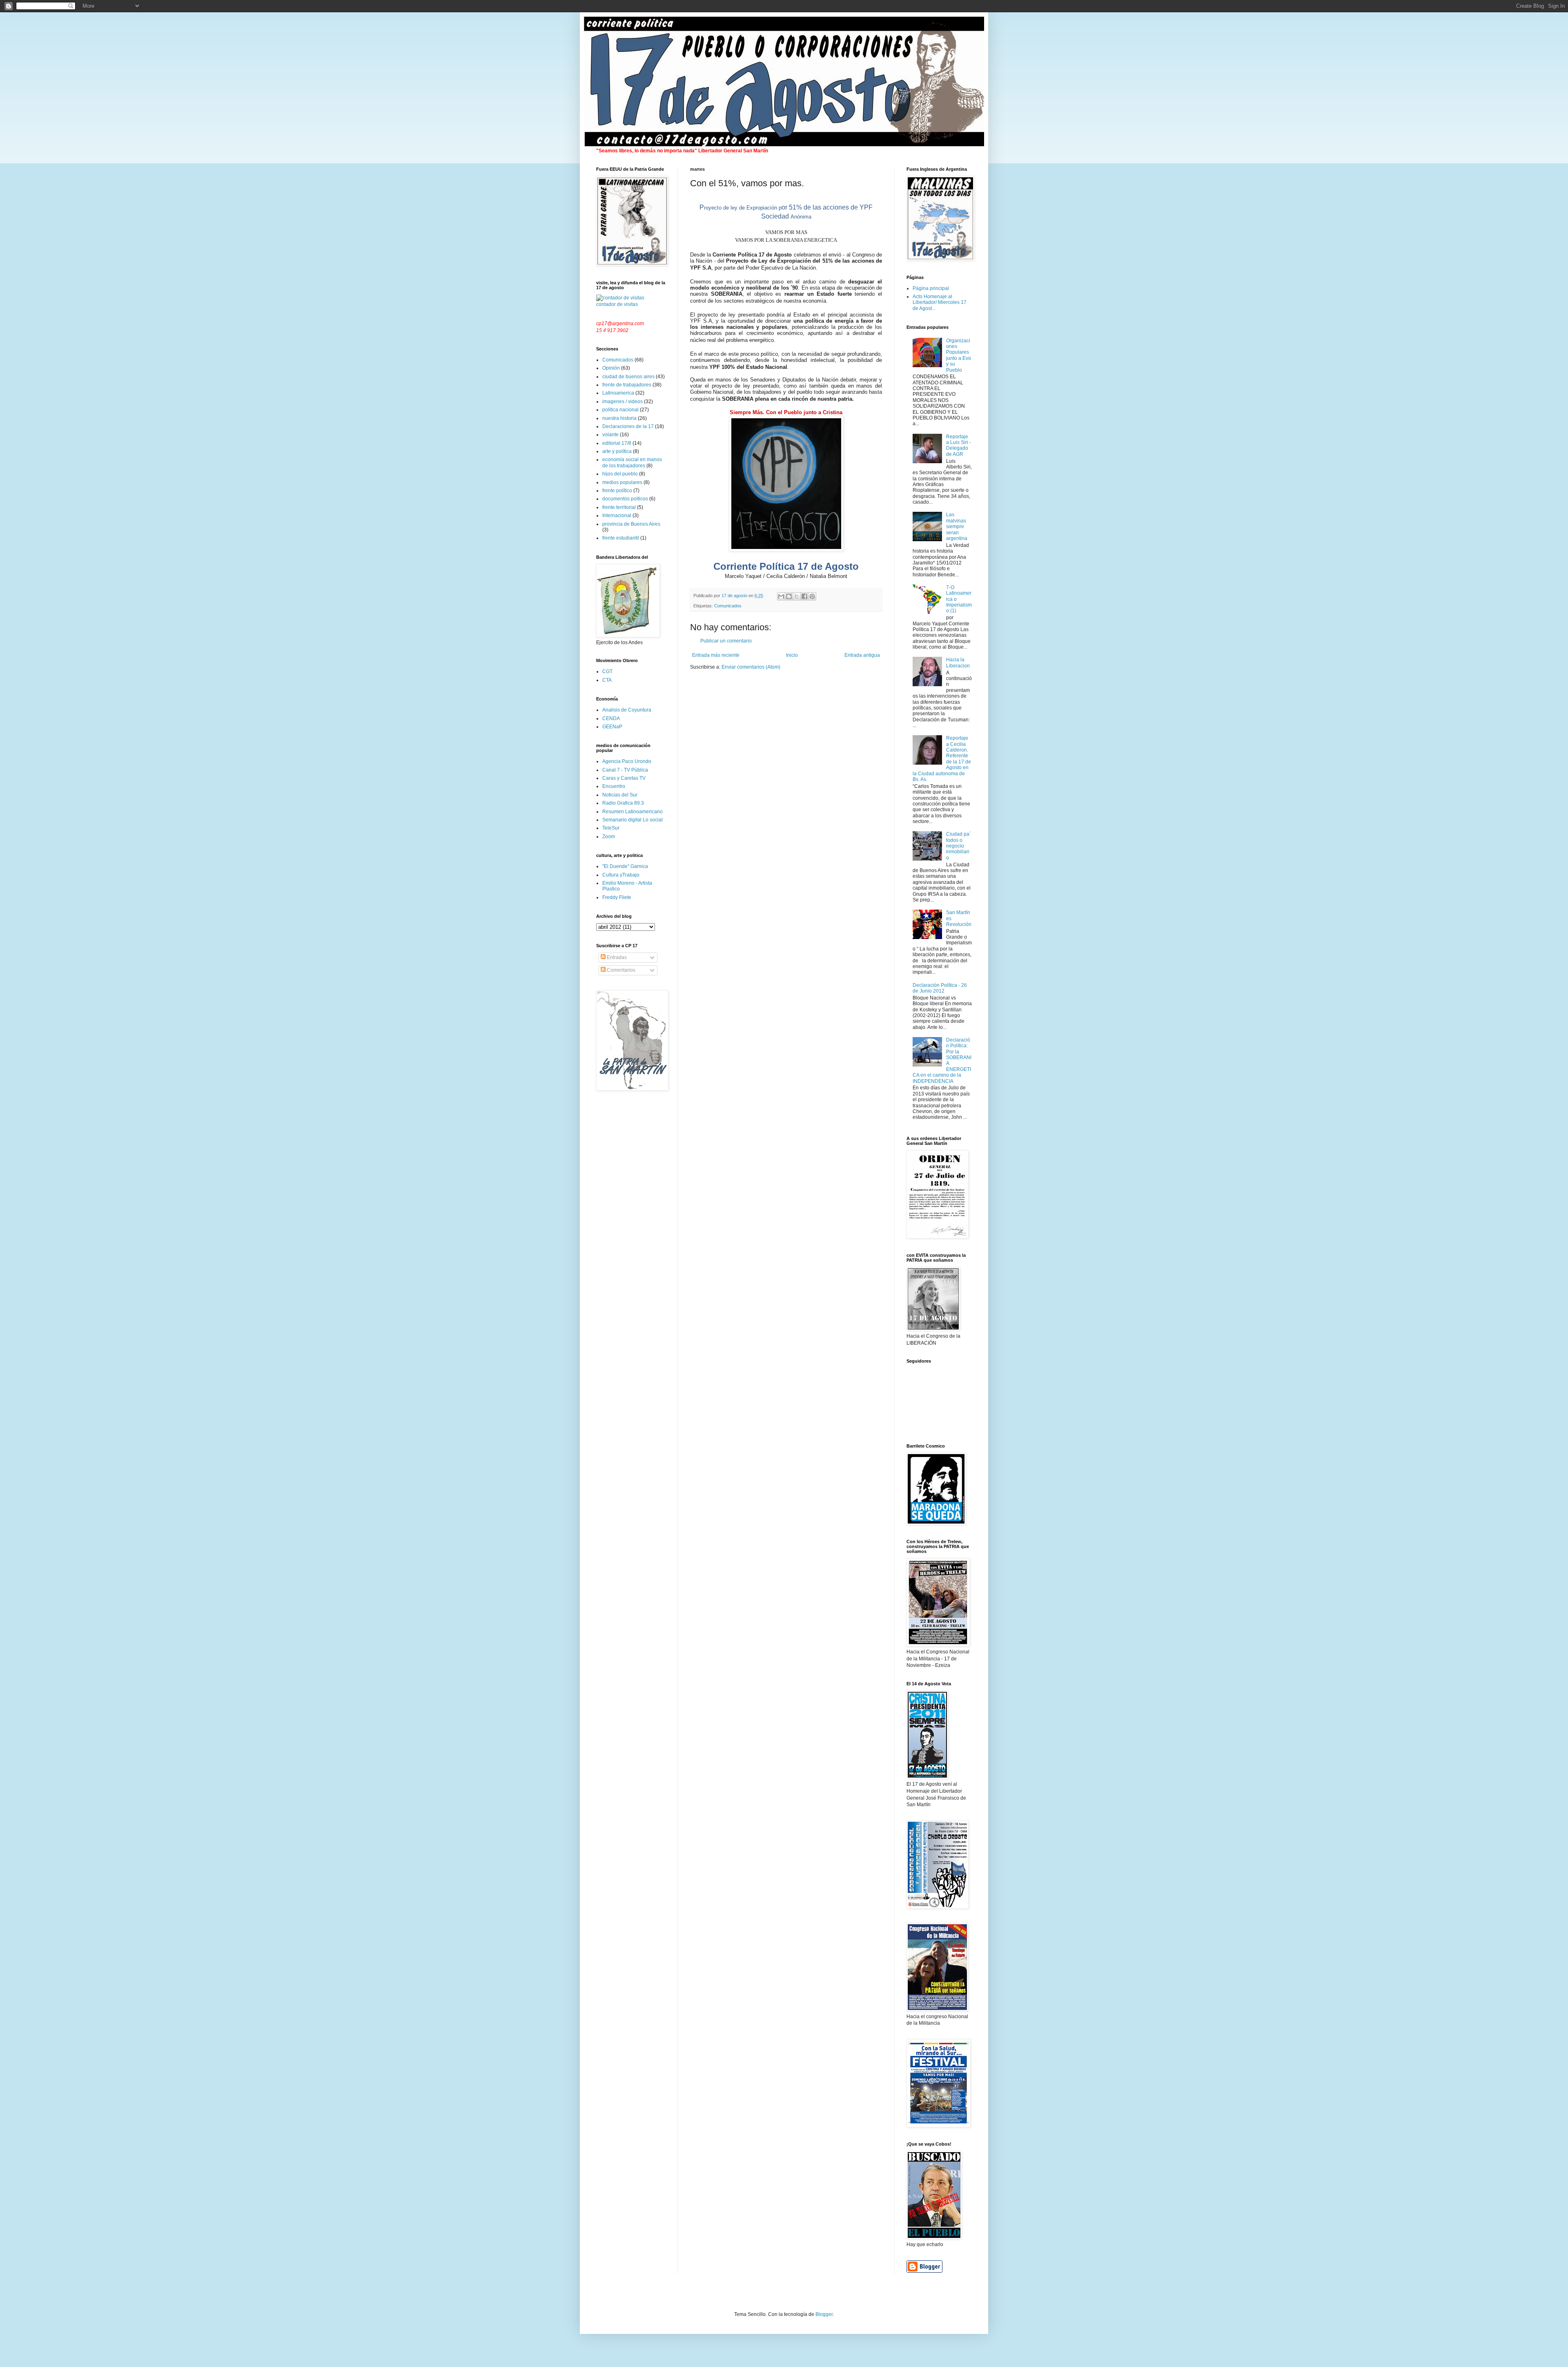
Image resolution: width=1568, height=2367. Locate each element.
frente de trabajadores (627, 385)
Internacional (617, 515)
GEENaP (612, 727)
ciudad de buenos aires (628, 377)
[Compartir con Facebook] (804, 596)
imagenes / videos (623, 402)
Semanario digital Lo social (633, 820)
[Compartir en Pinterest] (812, 596)
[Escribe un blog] (789, 596)
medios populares (622, 482)
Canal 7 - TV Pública (625, 770)
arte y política (617, 451)
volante (610, 435)
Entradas (616, 957)
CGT (607, 672)
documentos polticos (625, 499)
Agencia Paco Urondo (627, 761)
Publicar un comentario (726, 641)
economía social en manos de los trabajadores (632, 462)
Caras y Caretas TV (624, 778)
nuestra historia (619, 418)
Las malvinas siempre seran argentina (957, 526)
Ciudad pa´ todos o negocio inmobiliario (959, 846)
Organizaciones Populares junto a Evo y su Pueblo (959, 355)
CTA (607, 680)
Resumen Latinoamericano (633, 812)
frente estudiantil (621, 538)
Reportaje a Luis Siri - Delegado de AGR (959, 445)
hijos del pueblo (620, 474)
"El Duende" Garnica (625, 866)
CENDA (611, 718)
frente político (617, 491)
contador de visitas (617, 304)
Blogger (824, 2314)
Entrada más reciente (716, 655)
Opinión (611, 368)
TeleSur (611, 828)
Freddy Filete (617, 897)
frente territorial (619, 507)
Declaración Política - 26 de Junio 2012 (940, 988)
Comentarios (620, 970)
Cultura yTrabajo (621, 875)
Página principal (931, 288)
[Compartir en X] (797, 596)
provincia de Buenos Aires (631, 524)
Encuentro (614, 786)
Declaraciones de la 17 (628, 426)
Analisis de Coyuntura (627, 710)
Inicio (792, 655)
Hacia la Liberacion (958, 663)
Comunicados (728, 606)
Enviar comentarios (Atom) (751, 667)
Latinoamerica (618, 393)
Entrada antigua (862, 655)
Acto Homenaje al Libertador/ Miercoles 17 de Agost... (940, 302)
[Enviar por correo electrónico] (781, 596)
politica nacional (620, 410)
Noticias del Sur (620, 795)
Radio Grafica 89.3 (623, 803)
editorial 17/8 (617, 443)
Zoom (609, 837)
